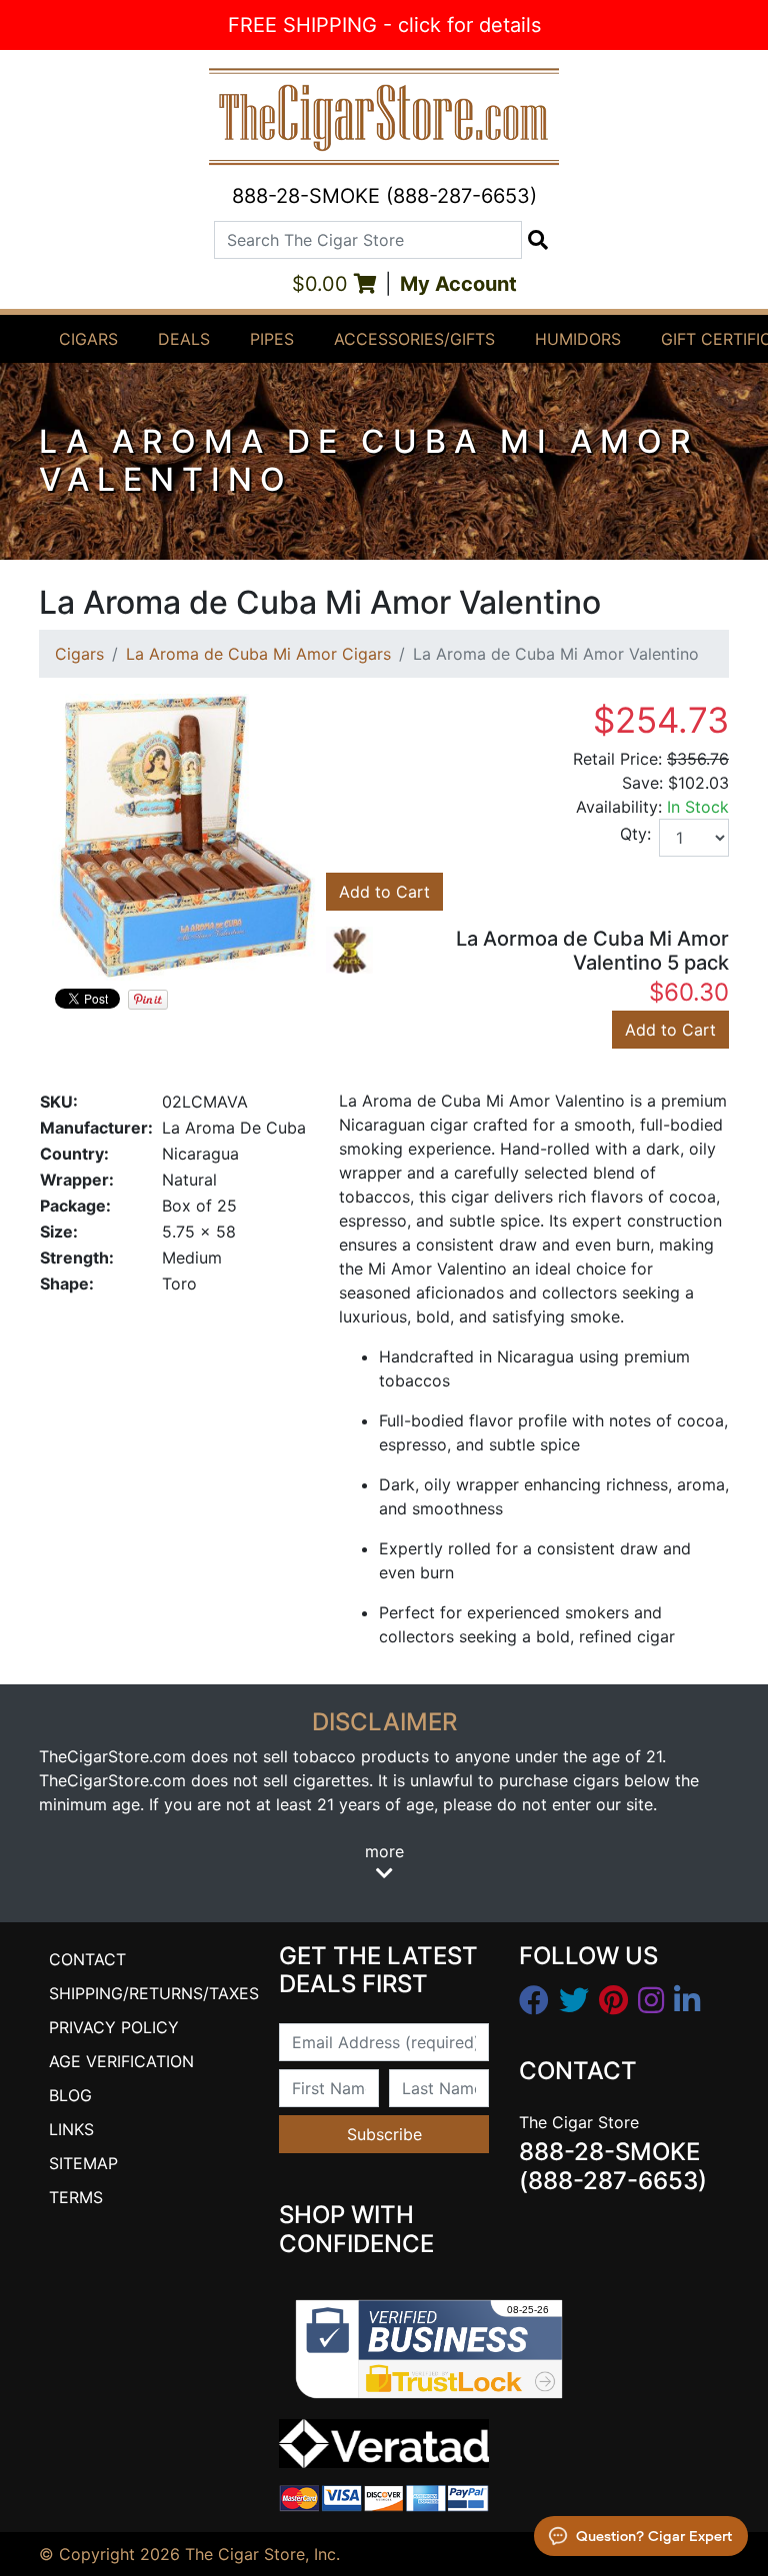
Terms (76, 2197)
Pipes (272, 339)
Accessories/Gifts (414, 339)
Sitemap (83, 2163)
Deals (184, 339)
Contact (87, 1959)
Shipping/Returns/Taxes (154, 1993)
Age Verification (121, 2061)
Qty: (635, 834)
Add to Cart (384, 892)
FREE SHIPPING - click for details (384, 25)
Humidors (578, 339)
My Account (458, 284)
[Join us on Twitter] (574, 2001)
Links (71, 2129)
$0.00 (323, 284)
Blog (70, 2095)
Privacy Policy (114, 2027)
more (384, 1851)
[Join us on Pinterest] (613, 2001)
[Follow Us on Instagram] (651, 2001)
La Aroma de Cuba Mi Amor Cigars (258, 654)
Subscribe (384, 2134)
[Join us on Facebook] (534, 2001)
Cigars (88, 339)
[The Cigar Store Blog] (687, 2001)
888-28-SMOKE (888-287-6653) (384, 196)
